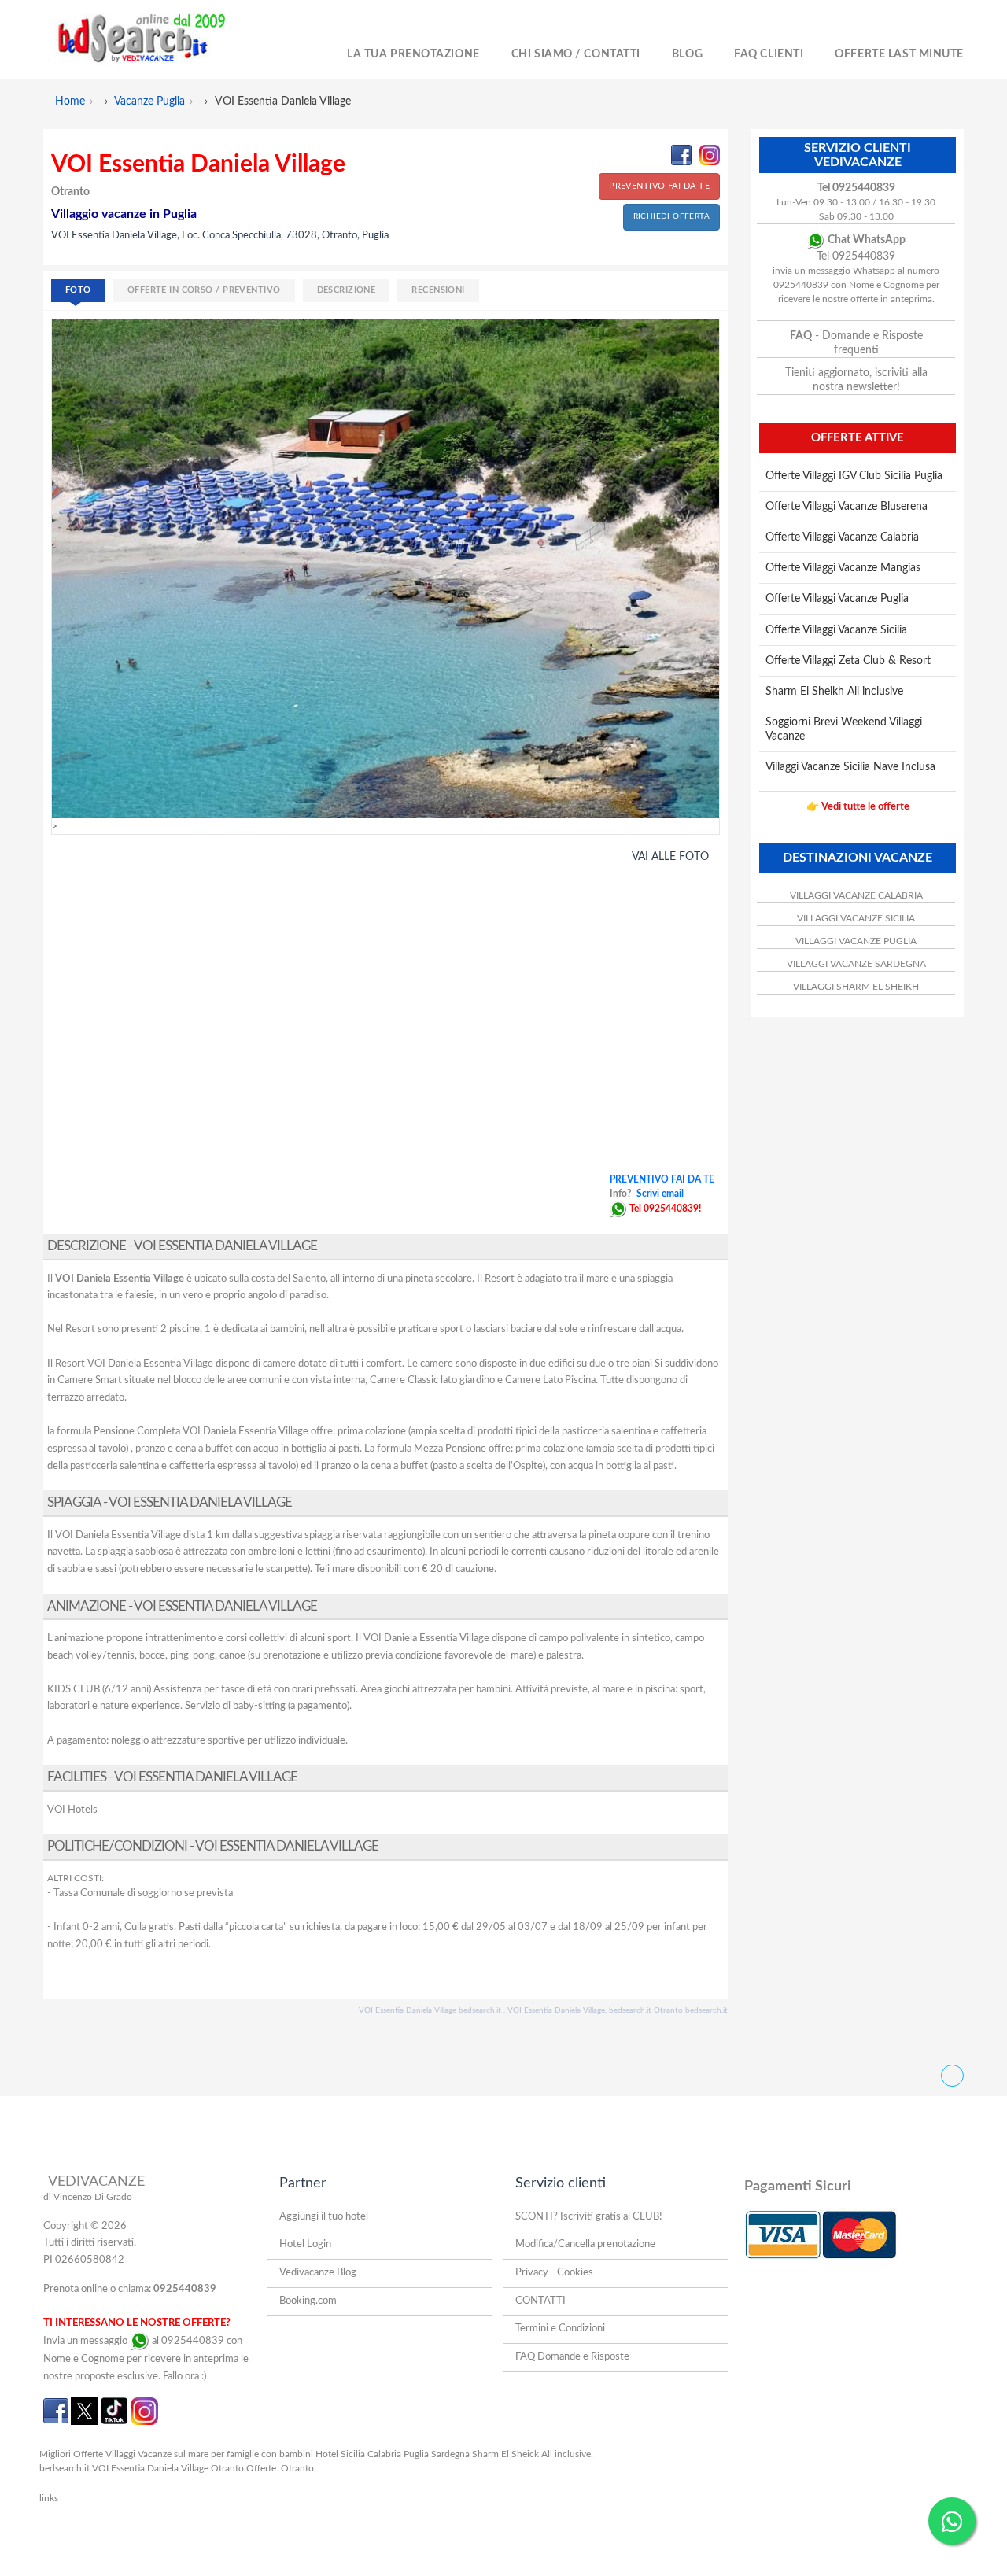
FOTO (78, 290)
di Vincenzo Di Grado (88, 2197)
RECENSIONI (438, 290)
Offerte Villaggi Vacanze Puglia (837, 599)
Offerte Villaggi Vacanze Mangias (843, 568)
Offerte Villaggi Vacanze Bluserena (847, 507)
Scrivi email (660, 1194)
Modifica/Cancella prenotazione (585, 2244)
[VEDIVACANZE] (159, 39)
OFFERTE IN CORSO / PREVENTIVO (204, 290)
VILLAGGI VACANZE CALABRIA (856, 895)
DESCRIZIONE (347, 290)
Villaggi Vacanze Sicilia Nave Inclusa (850, 767)
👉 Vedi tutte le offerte (858, 807)
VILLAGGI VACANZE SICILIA (856, 918)
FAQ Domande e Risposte (572, 2357)
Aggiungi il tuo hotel (324, 2217)
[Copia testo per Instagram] (710, 155)
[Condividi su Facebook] (681, 155)
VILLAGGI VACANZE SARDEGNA (856, 964)
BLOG (687, 54)
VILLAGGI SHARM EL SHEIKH (856, 987)
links (49, 2498)
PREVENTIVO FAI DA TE (659, 186)
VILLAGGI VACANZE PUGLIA (856, 941)
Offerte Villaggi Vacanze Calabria (842, 537)
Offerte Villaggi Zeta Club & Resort (848, 661)
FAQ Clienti (769, 54)
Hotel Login (305, 2244)
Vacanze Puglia (149, 101)
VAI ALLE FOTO (670, 857)
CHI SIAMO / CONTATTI (576, 54)
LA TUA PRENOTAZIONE (413, 54)
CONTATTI (540, 2301)
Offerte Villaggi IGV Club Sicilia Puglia (854, 476)
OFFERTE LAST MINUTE (899, 54)
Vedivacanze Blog (318, 2273)
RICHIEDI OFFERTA (671, 216)
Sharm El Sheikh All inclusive (834, 692)
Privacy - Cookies (554, 2273)
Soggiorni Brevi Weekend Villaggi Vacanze (844, 729)
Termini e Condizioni (560, 2329)
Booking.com (308, 2301)
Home (70, 101)
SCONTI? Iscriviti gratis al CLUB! (589, 2217)
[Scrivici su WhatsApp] (618, 1209)
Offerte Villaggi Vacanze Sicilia (836, 630)
